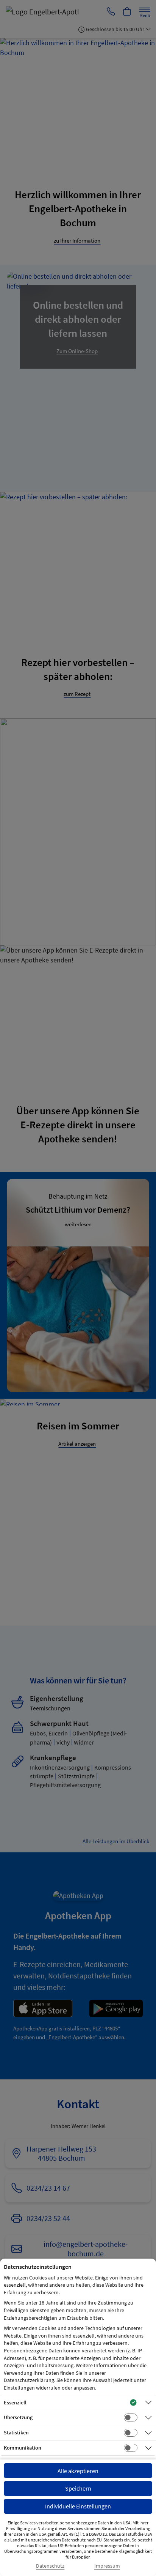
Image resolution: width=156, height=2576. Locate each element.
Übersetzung (18, 2417)
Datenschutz (50, 2566)
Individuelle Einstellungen (78, 2506)
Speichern (78, 2488)
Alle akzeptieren (78, 2471)
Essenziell (15, 2402)
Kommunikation (23, 2448)
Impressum (107, 2566)
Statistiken (16, 2432)
